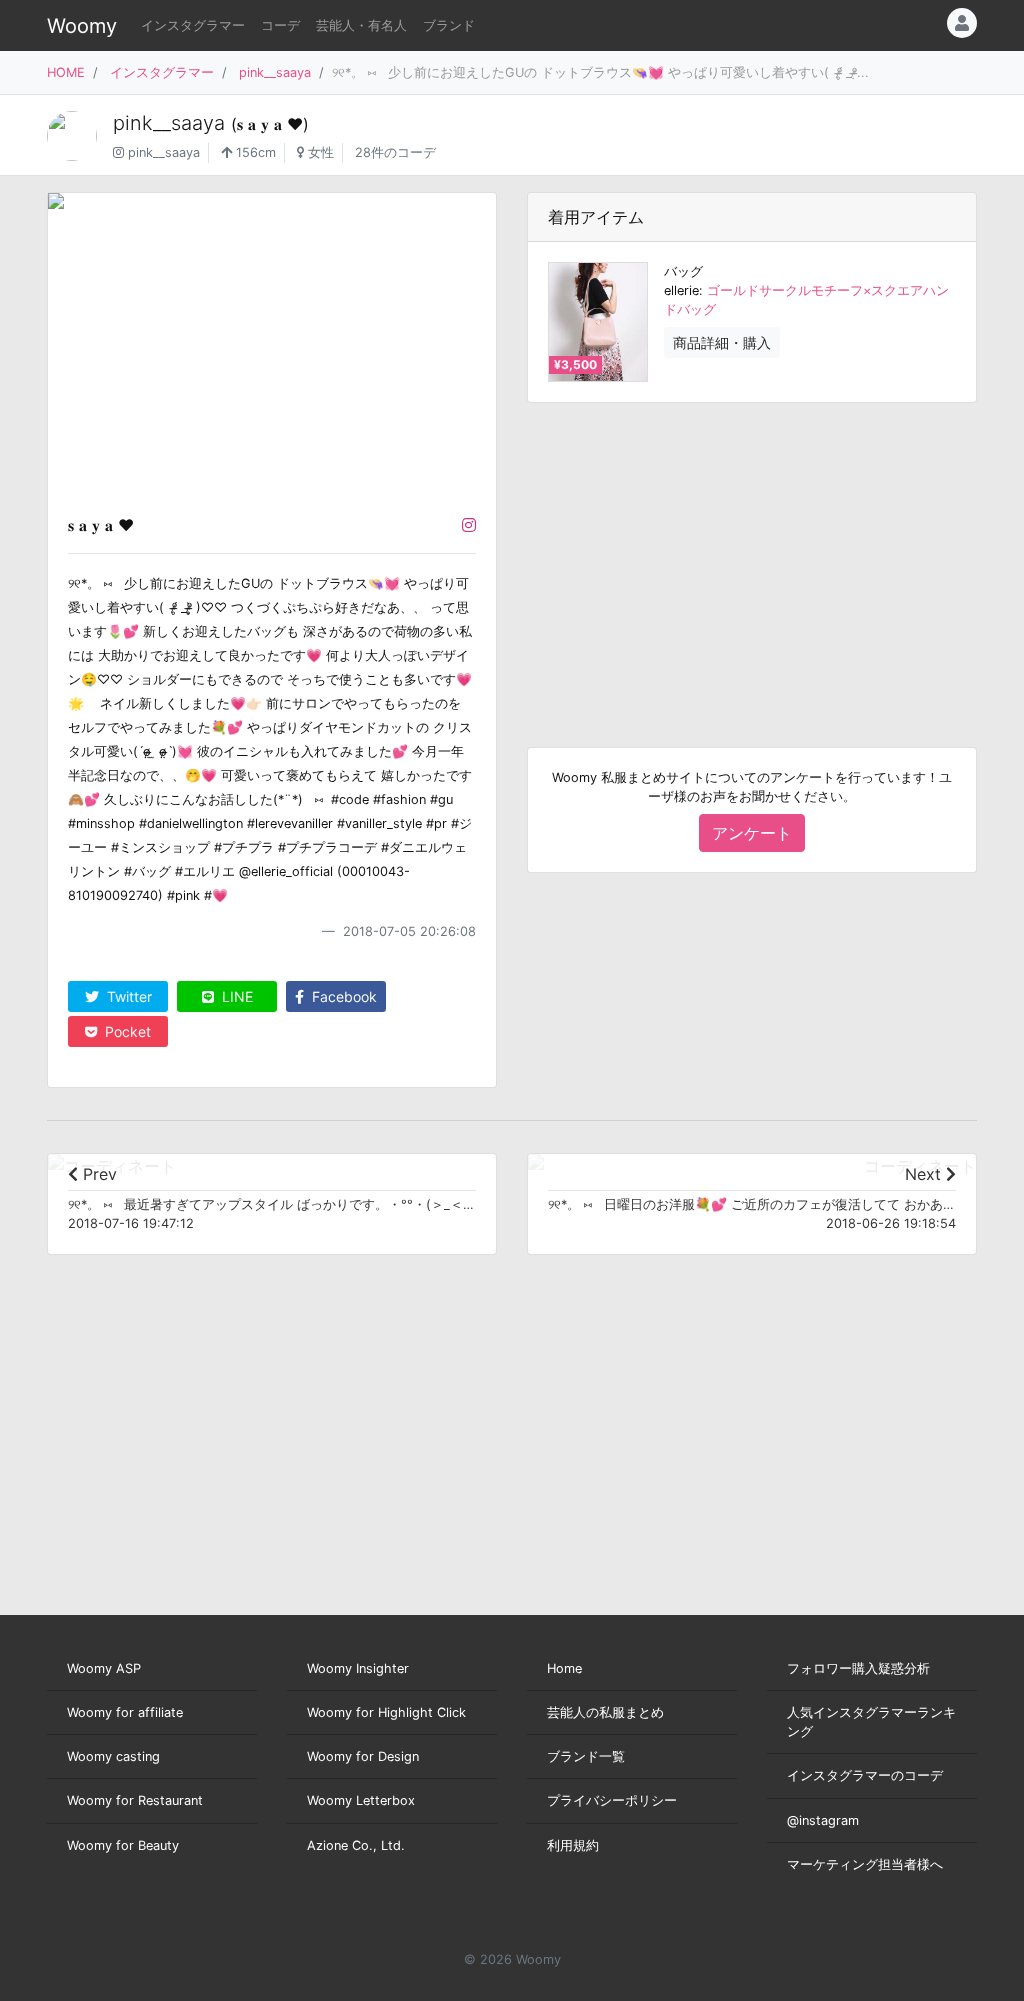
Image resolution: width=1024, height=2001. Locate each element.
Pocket (126, 1031)
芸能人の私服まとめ (605, 1712)
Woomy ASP (104, 1668)
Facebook (342, 996)
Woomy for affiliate (125, 1712)
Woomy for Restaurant (135, 1800)
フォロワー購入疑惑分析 (858, 1668)
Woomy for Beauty (123, 1845)
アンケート (752, 833)
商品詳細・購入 (722, 342)
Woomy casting (113, 1756)
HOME (66, 72)
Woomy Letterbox (361, 1800)
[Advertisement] (752, 559)
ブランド (449, 25)
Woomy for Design (363, 1756)
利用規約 (573, 1845)
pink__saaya (275, 72)
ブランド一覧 (586, 1756)
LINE (235, 996)
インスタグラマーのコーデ (865, 1775)
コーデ (280, 25)
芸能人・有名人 (361, 25)
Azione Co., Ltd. (356, 1845)
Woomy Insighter (358, 1668)
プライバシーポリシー (612, 1800)
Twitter (127, 996)
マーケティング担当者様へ (865, 1864)
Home (564, 1668)
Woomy (82, 26)
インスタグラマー (193, 25)
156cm (254, 152)
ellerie (681, 290)
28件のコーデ (395, 152)
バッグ (683, 271)
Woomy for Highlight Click (386, 1712)
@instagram (823, 1820)
